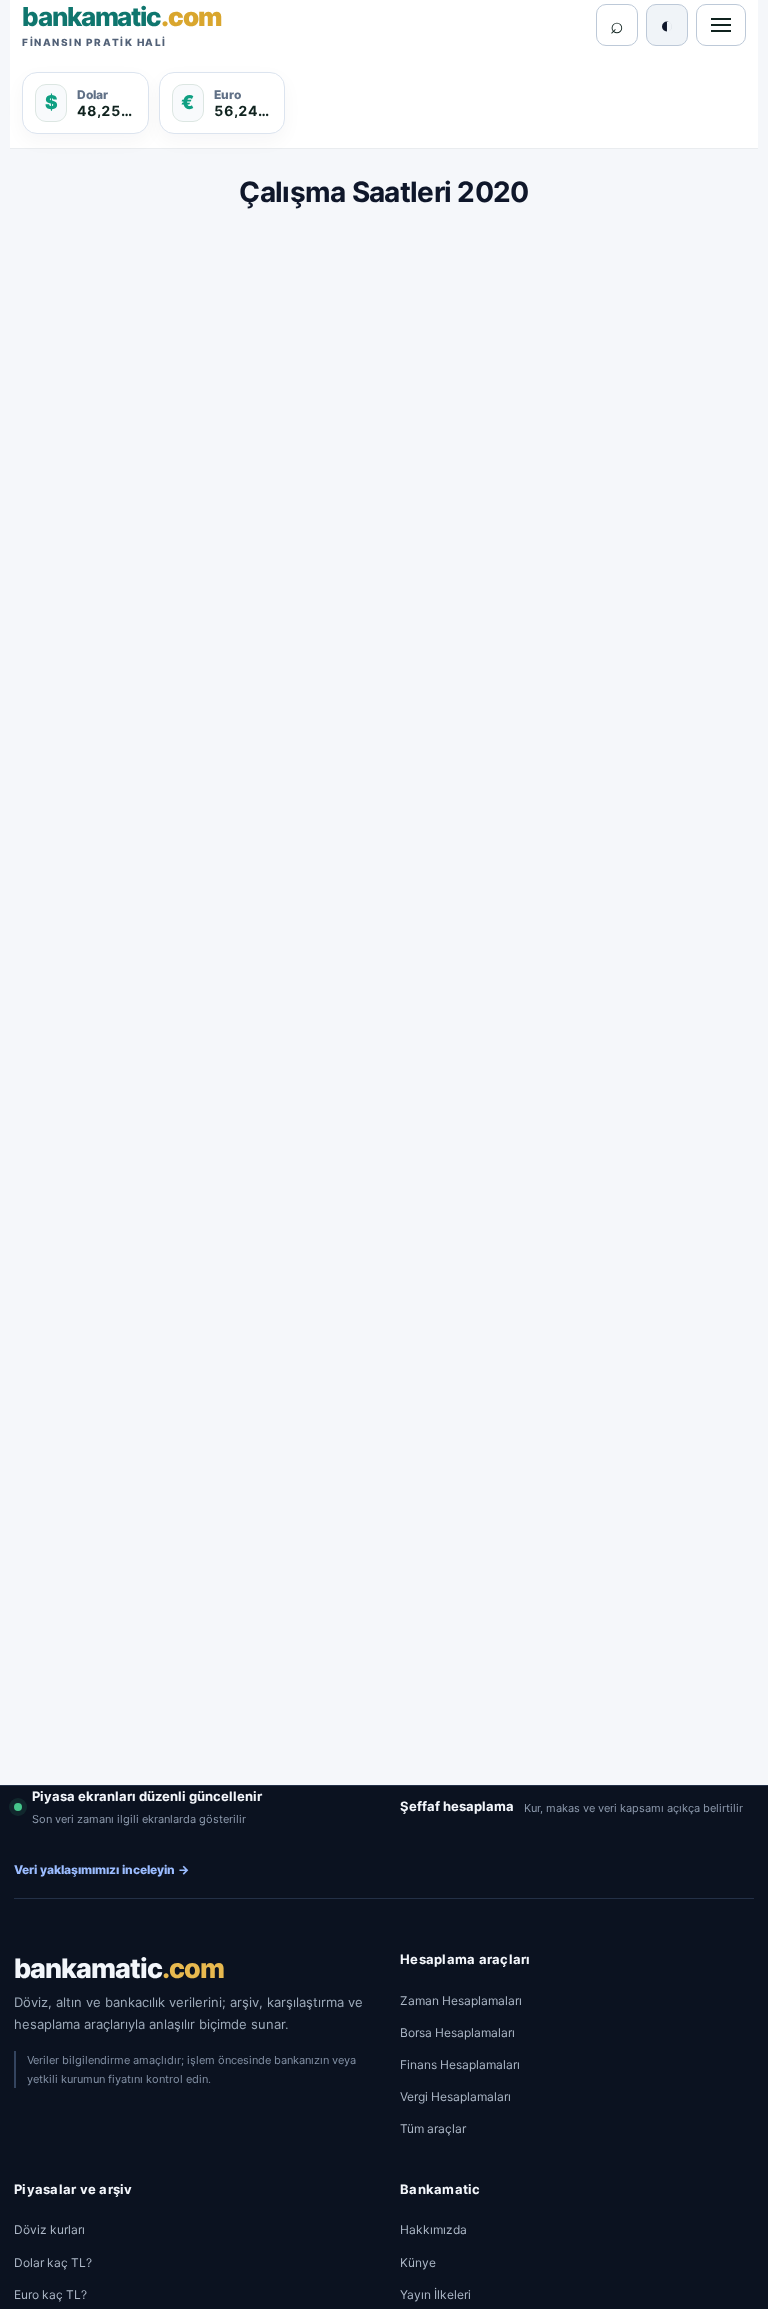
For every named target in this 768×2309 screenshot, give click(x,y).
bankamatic (119, 1968)
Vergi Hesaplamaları (455, 2096)
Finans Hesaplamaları (460, 2064)
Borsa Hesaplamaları (457, 2032)
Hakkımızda (433, 2229)
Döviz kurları (49, 2229)
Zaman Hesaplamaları (461, 2000)
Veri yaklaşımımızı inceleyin (101, 1869)
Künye (418, 2262)
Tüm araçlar (433, 2128)
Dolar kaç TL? (53, 2262)
